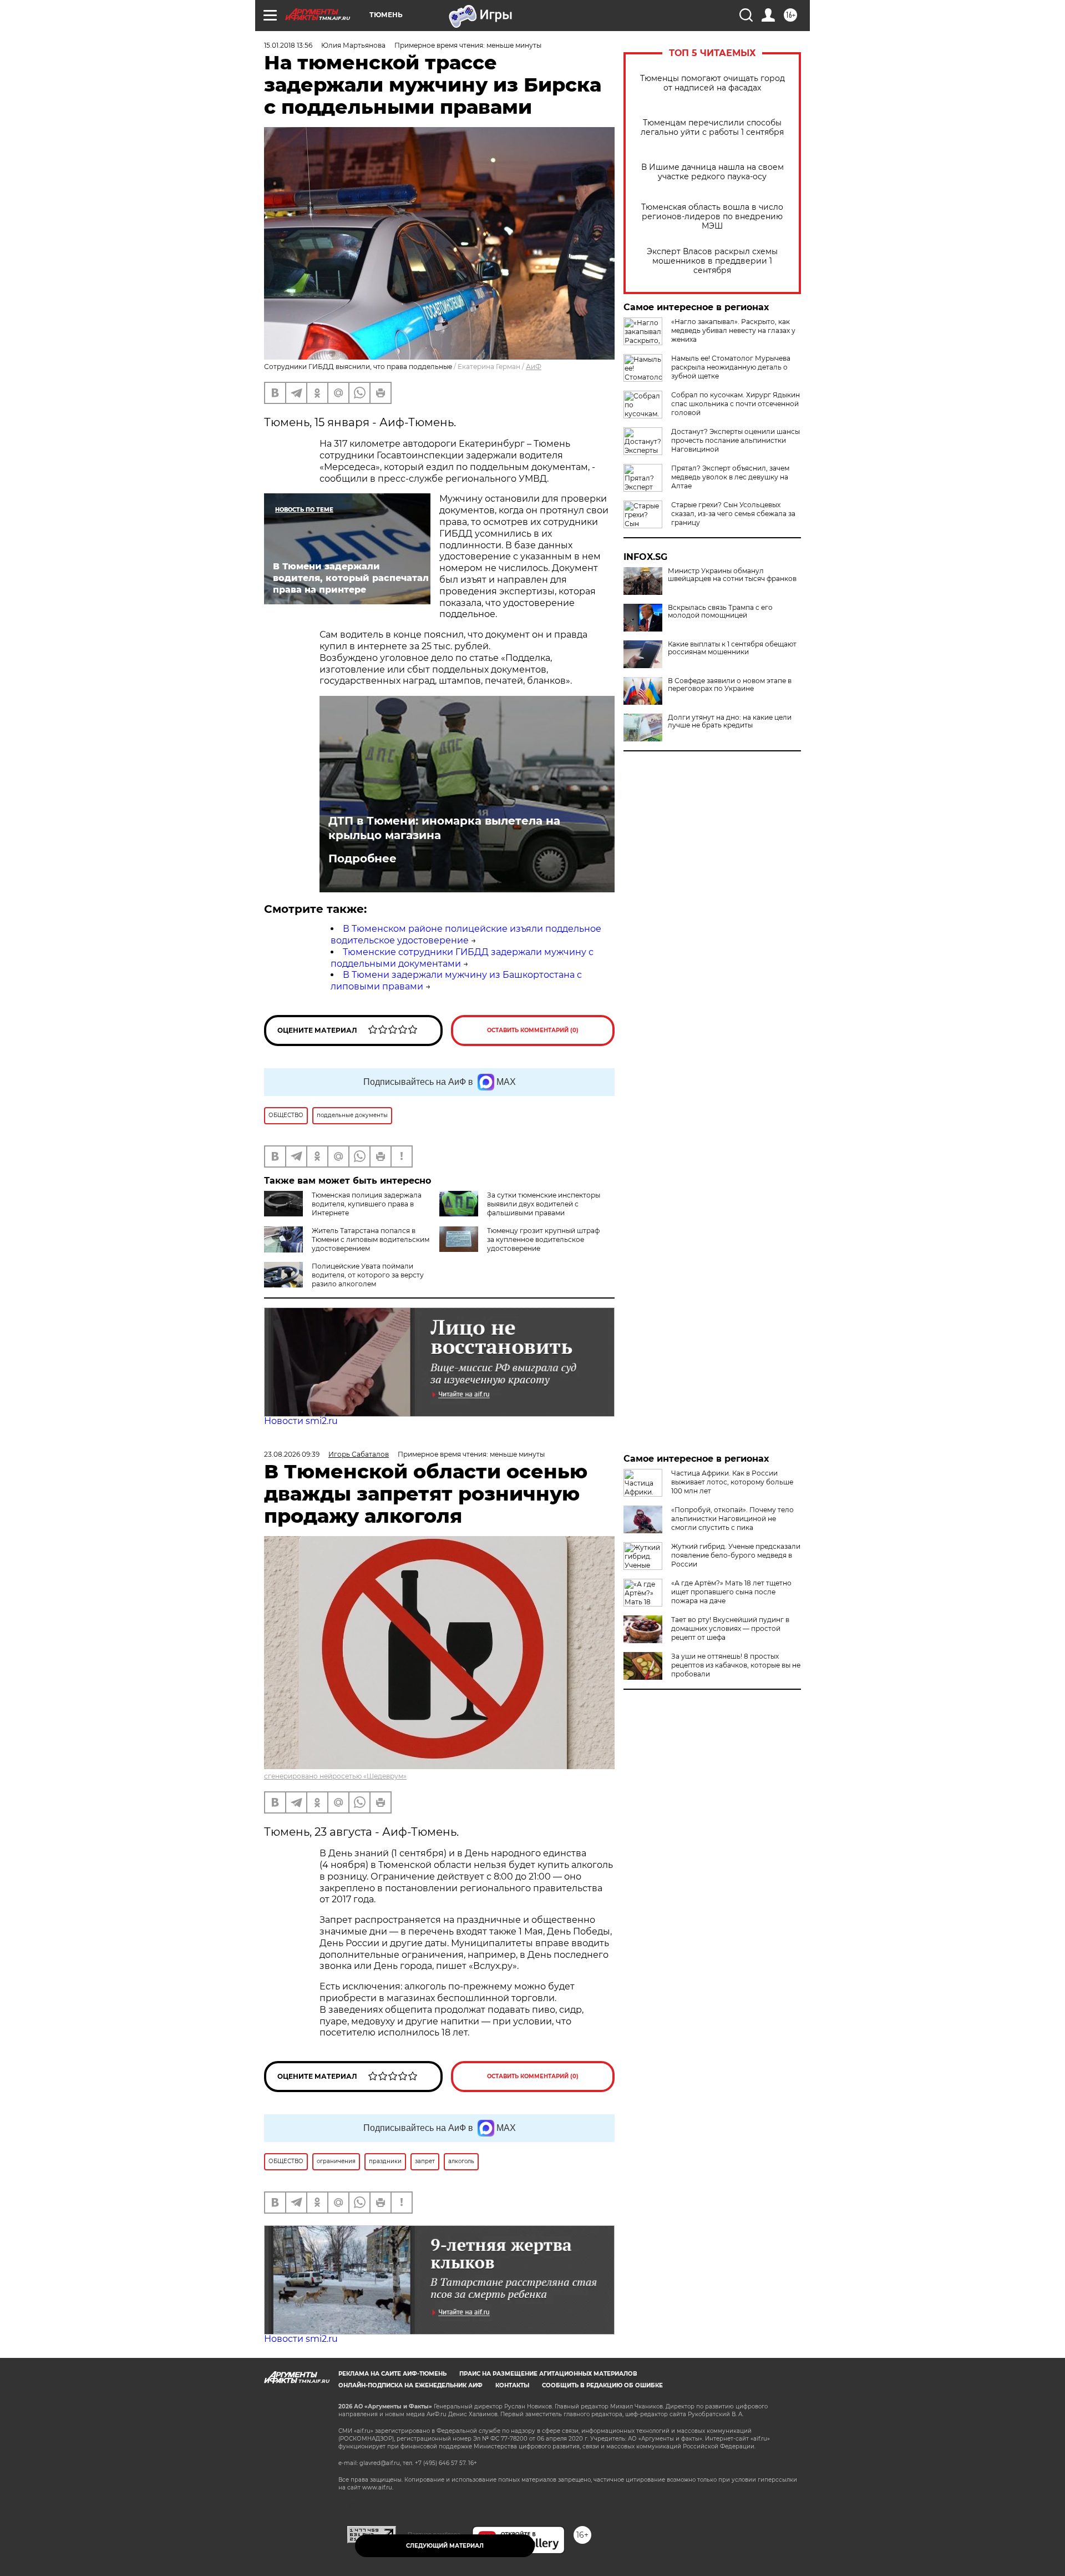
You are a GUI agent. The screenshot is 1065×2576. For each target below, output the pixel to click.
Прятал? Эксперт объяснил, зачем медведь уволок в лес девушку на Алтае (730, 477)
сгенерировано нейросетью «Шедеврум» (335, 1776)
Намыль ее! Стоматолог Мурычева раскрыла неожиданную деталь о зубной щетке (731, 367)
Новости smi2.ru (301, 1421)
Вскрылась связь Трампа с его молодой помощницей (720, 612)
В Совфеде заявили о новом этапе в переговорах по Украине (730, 685)
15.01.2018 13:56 (288, 45)
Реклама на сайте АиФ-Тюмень (392, 2374)
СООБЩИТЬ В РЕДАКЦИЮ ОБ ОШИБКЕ (602, 2385)
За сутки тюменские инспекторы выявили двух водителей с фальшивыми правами (544, 1204)
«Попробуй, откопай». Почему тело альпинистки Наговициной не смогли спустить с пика (732, 1519)
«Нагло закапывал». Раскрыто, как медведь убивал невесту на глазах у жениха (733, 330)
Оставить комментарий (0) (533, 1030)
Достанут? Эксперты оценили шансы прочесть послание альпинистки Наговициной (736, 440)
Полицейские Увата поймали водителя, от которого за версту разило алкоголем (368, 1275)
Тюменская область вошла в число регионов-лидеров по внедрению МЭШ (712, 217)
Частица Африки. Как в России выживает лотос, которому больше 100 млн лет (732, 1482)
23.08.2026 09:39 (292, 1454)
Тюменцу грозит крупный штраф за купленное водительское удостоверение (543, 1239)
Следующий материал (445, 2546)
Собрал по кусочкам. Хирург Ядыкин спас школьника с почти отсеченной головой (736, 404)
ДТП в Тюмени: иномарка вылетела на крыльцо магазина (444, 828)
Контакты (512, 2385)
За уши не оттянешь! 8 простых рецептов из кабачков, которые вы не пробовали (736, 1665)
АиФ (534, 367)
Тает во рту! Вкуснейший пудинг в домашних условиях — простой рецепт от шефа (730, 1628)
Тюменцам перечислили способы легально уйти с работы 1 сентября (712, 128)
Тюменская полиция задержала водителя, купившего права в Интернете (367, 1204)
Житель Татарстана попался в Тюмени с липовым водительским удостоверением (371, 1239)
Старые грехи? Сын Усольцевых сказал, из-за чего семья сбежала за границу (733, 514)
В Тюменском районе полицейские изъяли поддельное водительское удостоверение (466, 935)
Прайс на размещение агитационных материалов (548, 2374)
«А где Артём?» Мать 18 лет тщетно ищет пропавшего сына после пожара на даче (731, 1592)
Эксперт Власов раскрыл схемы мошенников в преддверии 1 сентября (712, 261)
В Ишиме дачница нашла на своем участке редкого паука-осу (712, 172)
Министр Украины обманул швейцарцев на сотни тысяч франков (732, 575)
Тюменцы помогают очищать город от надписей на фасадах (712, 83)
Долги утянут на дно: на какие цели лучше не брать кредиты (730, 721)
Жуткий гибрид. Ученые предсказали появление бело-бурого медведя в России (736, 1555)
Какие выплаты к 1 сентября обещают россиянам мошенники (732, 648)
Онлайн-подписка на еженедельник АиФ (410, 2385)
